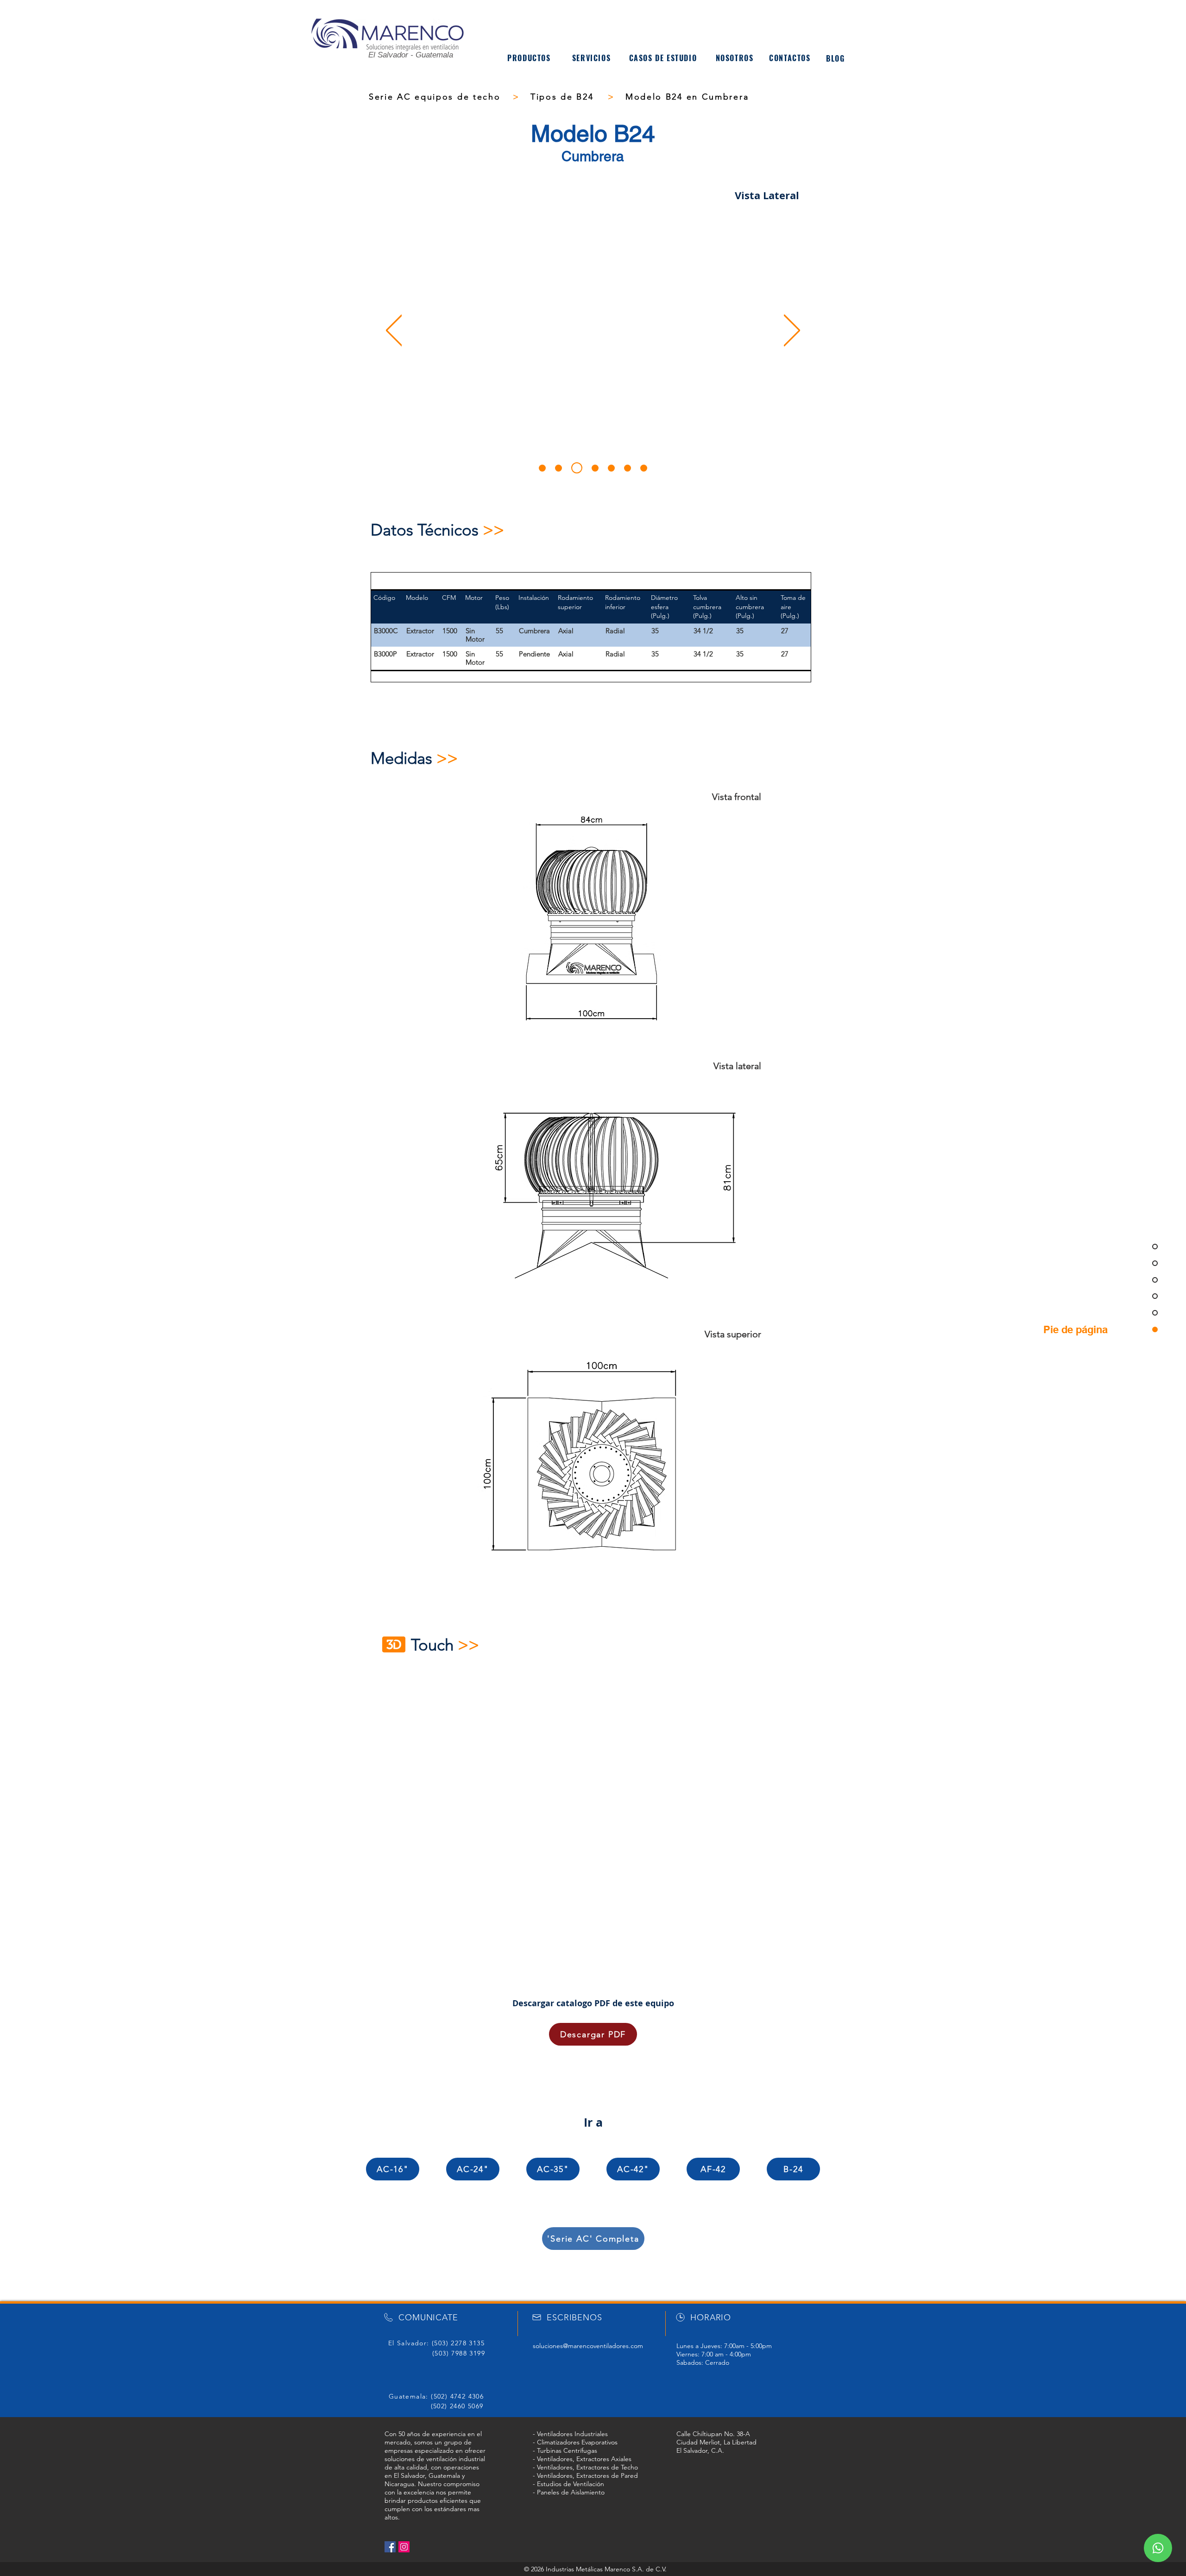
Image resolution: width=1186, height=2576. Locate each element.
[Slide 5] (611, 468)
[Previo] (394, 331)
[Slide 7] (644, 468)
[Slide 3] (577, 468)
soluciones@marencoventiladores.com (588, 2346)
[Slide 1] (542, 468)
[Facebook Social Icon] (390, 2547)
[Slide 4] (595, 468)
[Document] (1158, 2548)
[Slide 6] (628, 468)
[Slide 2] (558, 468)
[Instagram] (404, 2547)
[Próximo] (792, 331)
